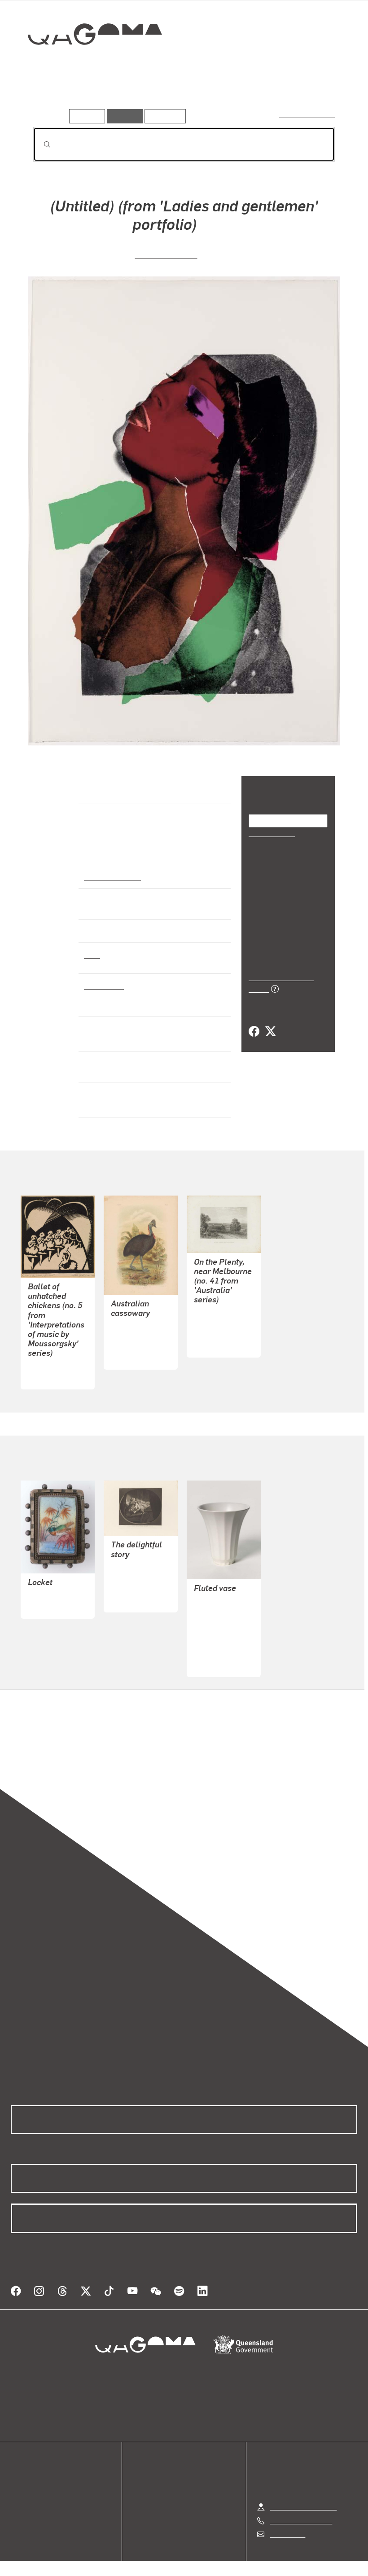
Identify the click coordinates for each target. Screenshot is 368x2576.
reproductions (55, 1751)
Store (19, 2493)
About (20, 2515)
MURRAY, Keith (218, 1643)
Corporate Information (269, 2563)
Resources (163, 116)
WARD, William (135, 1589)
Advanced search (308, 114)
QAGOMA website (39, 2482)
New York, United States (125, 1063)
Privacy (163, 2563)
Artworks (49, 96)
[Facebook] (254, 1010)
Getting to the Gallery (303, 2496)
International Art (112, 876)
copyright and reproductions (206, 1751)
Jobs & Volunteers (108, 2563)
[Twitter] (270, 1010)
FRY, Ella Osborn (54, 1366)
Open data (27, 2472)
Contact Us (287, 2523)
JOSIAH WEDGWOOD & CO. (218, 1621)
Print (92, 954)
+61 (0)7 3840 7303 (301, 2510)
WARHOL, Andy (166, 254)
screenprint (103, 985)
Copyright (205, 2563)
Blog (18, 2504)
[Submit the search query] (40, 145)
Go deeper (129, 96)
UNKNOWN (46, 1595)
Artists (88, 96)
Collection (88, 63)
